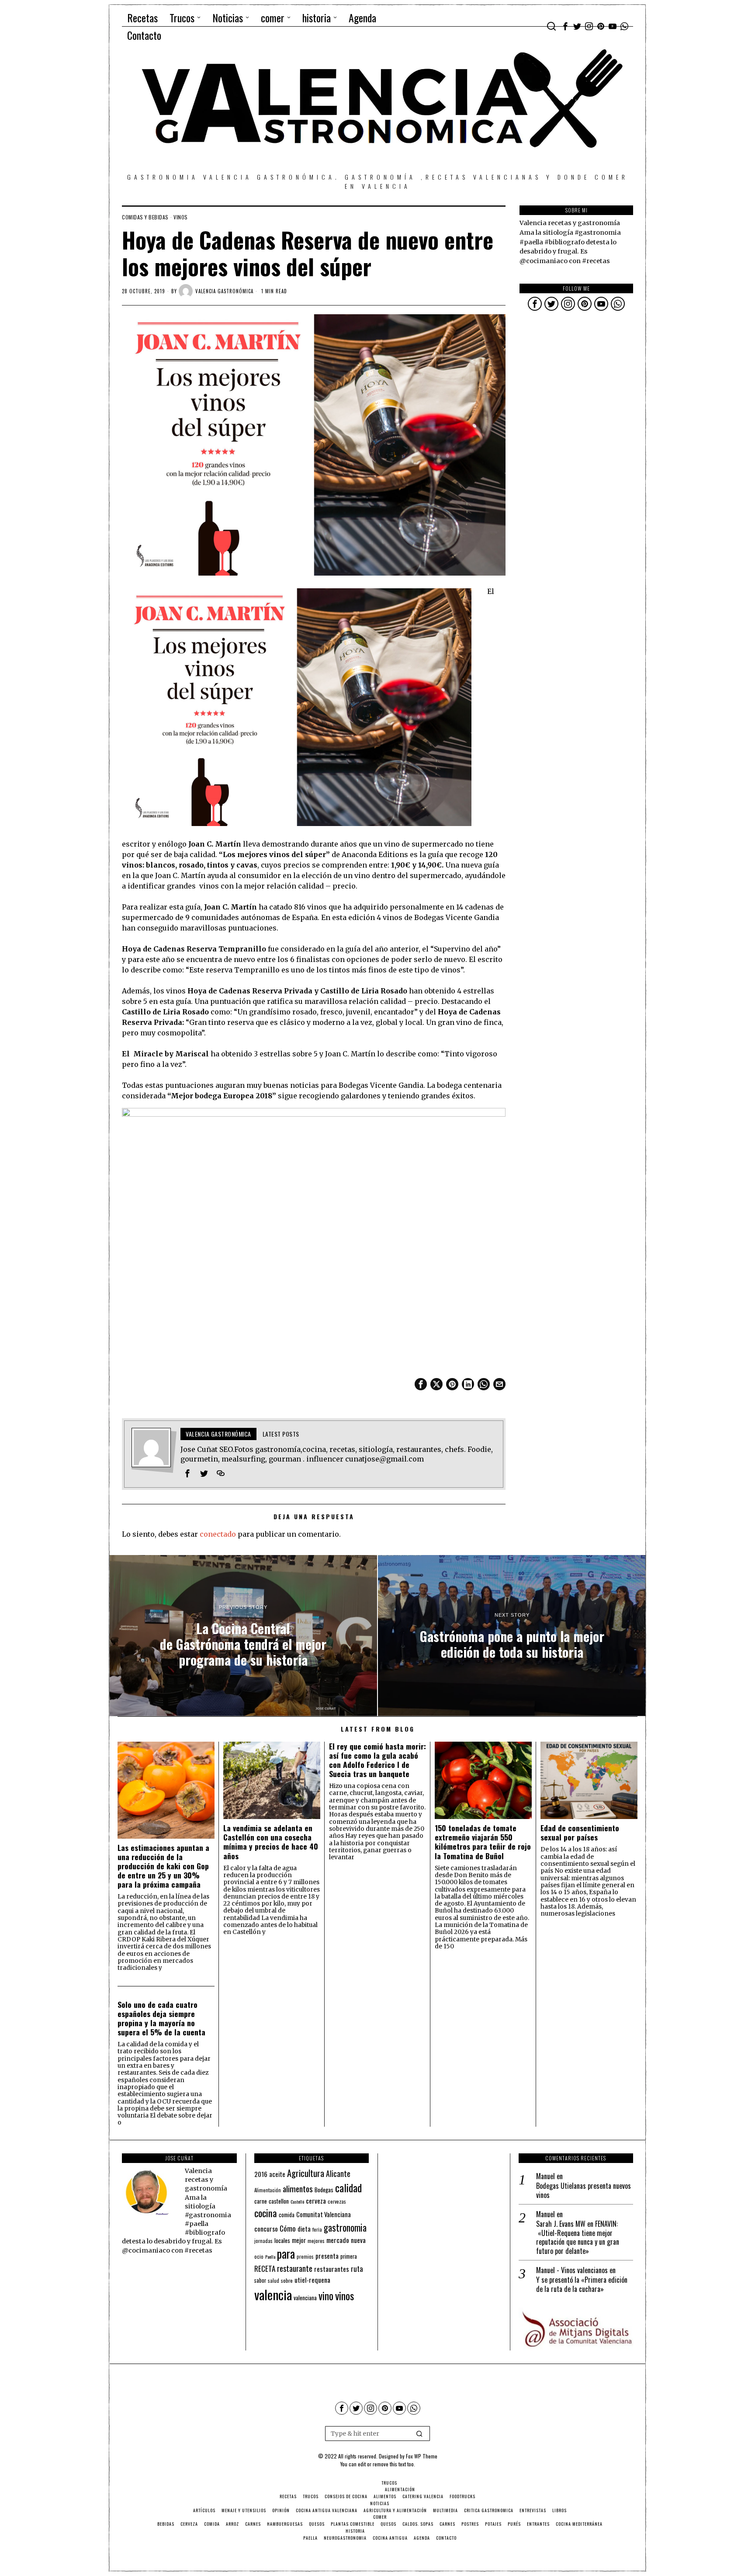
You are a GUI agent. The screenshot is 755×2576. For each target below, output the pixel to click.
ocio (259, 2257)
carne (261, 2201)
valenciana (305, 2298)
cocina (266, 2213)
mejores (316, 2241)
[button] (419, 2434)
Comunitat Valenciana (324, 2214)
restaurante (295, 2268)
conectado (218, 1534)
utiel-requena (312, 2279)
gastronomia (345, 2227)
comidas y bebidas (145, 217)
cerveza (316, 2200)
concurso (266, 2229)
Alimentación (268, 2190)
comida (287, 2215)
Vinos (181, 217)
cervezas (337, 2201)
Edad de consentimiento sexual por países (580, 1833)
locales (282, 2240)
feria (317, 2229)
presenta (327, 2256)
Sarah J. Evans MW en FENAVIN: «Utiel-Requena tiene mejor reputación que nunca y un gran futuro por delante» (578, 2238)
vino (326, 2296)
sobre (287, 2280)
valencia (273, 2294)
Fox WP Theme (422, 2456)
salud (274, 2281)
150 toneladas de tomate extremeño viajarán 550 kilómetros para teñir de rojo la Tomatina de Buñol (483, 1842)
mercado (338, 2240)
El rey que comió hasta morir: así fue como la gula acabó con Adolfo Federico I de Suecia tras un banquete (377, 1760)
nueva (358, 2240)
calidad (348, 2188)
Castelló (297, 2201)
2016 (261, 2174)
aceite (277, 2174)
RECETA (265, 2269)
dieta (304, 2229)
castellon (279, 2201)
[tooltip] (565, 26)
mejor (299, 2240)
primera (349, 2256)
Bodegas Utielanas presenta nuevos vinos (584, 2191)
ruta (357, 2269)
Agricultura (306, 2173)
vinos (345, 2295)
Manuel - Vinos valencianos (572, 2270)
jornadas (263, 2241)
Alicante (338, 2173)
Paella (270, 2257)
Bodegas (324, 2189)
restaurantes (332, 2269)
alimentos (298, 2189)
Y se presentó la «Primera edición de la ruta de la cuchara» (582, 2284)
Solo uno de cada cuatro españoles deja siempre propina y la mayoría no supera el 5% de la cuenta (161, 2018)
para (286, 2254)
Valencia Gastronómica (224, 291)
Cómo (288, 2228)
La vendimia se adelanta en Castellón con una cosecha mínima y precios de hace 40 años (271, 1842)
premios (305, 2257)
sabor (260, 2280)
